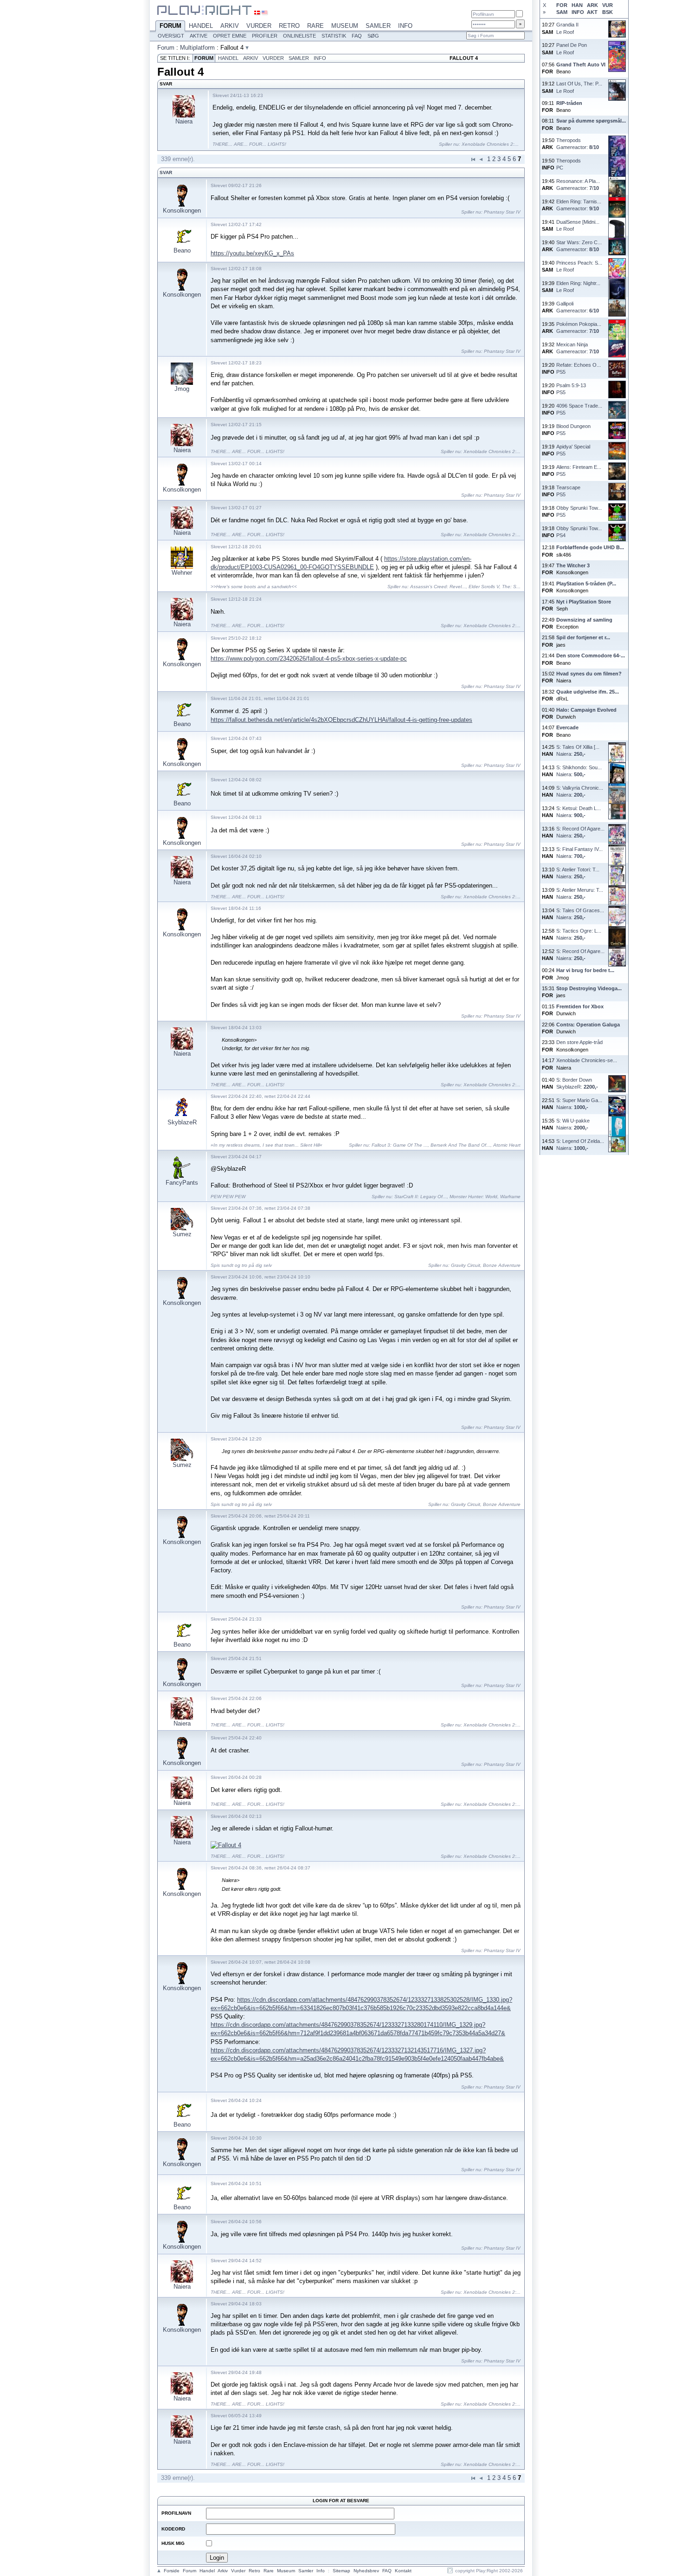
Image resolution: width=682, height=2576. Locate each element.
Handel (201, 26)
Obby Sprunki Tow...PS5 (579, 511)
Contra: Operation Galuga (588, 1025)
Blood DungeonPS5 (573, 430)
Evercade (567, 727)
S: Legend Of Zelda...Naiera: (580, 1145)
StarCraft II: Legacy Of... (421, 1197)
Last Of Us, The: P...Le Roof (579, 87)
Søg (373, 36)
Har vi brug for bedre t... (585, 970)
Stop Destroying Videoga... (589, 988)
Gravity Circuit (466, 1265)
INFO (578, 12)
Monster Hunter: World (473, 1197)
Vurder (259, 26)
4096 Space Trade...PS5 (579, 409)
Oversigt (171, 36)
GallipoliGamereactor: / (578, 307)
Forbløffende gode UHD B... (590, 547)
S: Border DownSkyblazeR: (577, 1083)
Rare (315, 26)
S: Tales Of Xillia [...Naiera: (578, 750)
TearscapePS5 (568, 491)
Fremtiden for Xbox (580, 1006)
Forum (170, 26)
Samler (378, 26)
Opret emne (230, 36)
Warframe (510, 1197)
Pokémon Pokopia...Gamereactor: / (579, 328)
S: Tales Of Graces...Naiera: (580, 914)
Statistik (334, 36)
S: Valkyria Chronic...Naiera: (580, 791)
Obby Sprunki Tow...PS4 (579, 532)
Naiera (184, 121)
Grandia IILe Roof (567, 28)
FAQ (357, 36)
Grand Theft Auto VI (581, 65)
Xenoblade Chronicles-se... (587, 1060)
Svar (166, 172)
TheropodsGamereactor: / (578, 144)
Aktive (199, 36)
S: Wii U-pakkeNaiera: (573, 1124)
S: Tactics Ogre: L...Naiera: (579, 934)
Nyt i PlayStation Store (584, 602)
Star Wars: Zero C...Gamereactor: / (579, 246)
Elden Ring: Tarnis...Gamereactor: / (579, 205)
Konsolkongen (182, 211)
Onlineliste (299, 36)
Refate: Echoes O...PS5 (579, 368)
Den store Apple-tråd (579, 1042)
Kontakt (403, 2571)
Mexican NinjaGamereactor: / (578, 348)
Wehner (182, 573)
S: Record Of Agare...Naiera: (580, 832)
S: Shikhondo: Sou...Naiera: (579, 771)
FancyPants (182, 1183)
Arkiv (230, 26)
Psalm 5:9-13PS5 (571, 389)
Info (405, 26)
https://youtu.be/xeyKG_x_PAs (252, 253)
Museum (345, 26)
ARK (592, 5)
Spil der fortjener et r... (583, 637)
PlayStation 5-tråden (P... (586, 584)
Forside (172, 2571)
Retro (289, 26)
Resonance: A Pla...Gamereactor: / (578, 185)
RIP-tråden (569, 103)
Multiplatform (197, 48)
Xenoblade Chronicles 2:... (490, 144)
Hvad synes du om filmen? (589, 674)
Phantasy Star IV (502, 212)
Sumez (182, 1234)
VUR (608, 5)
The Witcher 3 (573, 565)
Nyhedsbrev (366, 2571)
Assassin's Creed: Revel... (438, 587)
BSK (608, 12)
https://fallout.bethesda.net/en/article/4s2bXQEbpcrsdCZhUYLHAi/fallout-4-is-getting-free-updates (341, 720)
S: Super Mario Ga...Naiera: (579, 1104)
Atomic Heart (507, 1145)
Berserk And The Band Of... (460, 1145)
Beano (182, 250)
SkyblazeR (182, 1122)
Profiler (265, 36)
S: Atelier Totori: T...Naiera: (578, 873)
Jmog (182, 389)
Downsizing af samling (584, 620)
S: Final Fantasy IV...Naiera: (579, 853)
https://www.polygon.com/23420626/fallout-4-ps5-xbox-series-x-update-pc (309, 659)
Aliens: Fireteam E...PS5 (579, 470)
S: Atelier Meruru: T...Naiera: (580, 893)
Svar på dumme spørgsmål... (591, 121)
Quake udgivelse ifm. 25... (588, 692)
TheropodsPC (569, 164)
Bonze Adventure (502, 1265)
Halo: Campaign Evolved (586, 710)
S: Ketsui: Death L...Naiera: (579, 812)
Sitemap (341, 2571)
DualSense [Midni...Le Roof (578, 225)
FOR (562, 5)
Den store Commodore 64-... (591, 655)
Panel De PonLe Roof (572, 49)
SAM (562, 12)
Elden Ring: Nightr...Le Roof (578, 287)
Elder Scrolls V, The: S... (495, 587)
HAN (577, 5)
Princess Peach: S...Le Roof (579, 266)
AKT (592, 12)
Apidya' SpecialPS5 (573, 450)
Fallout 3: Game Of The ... (400, 1145)
